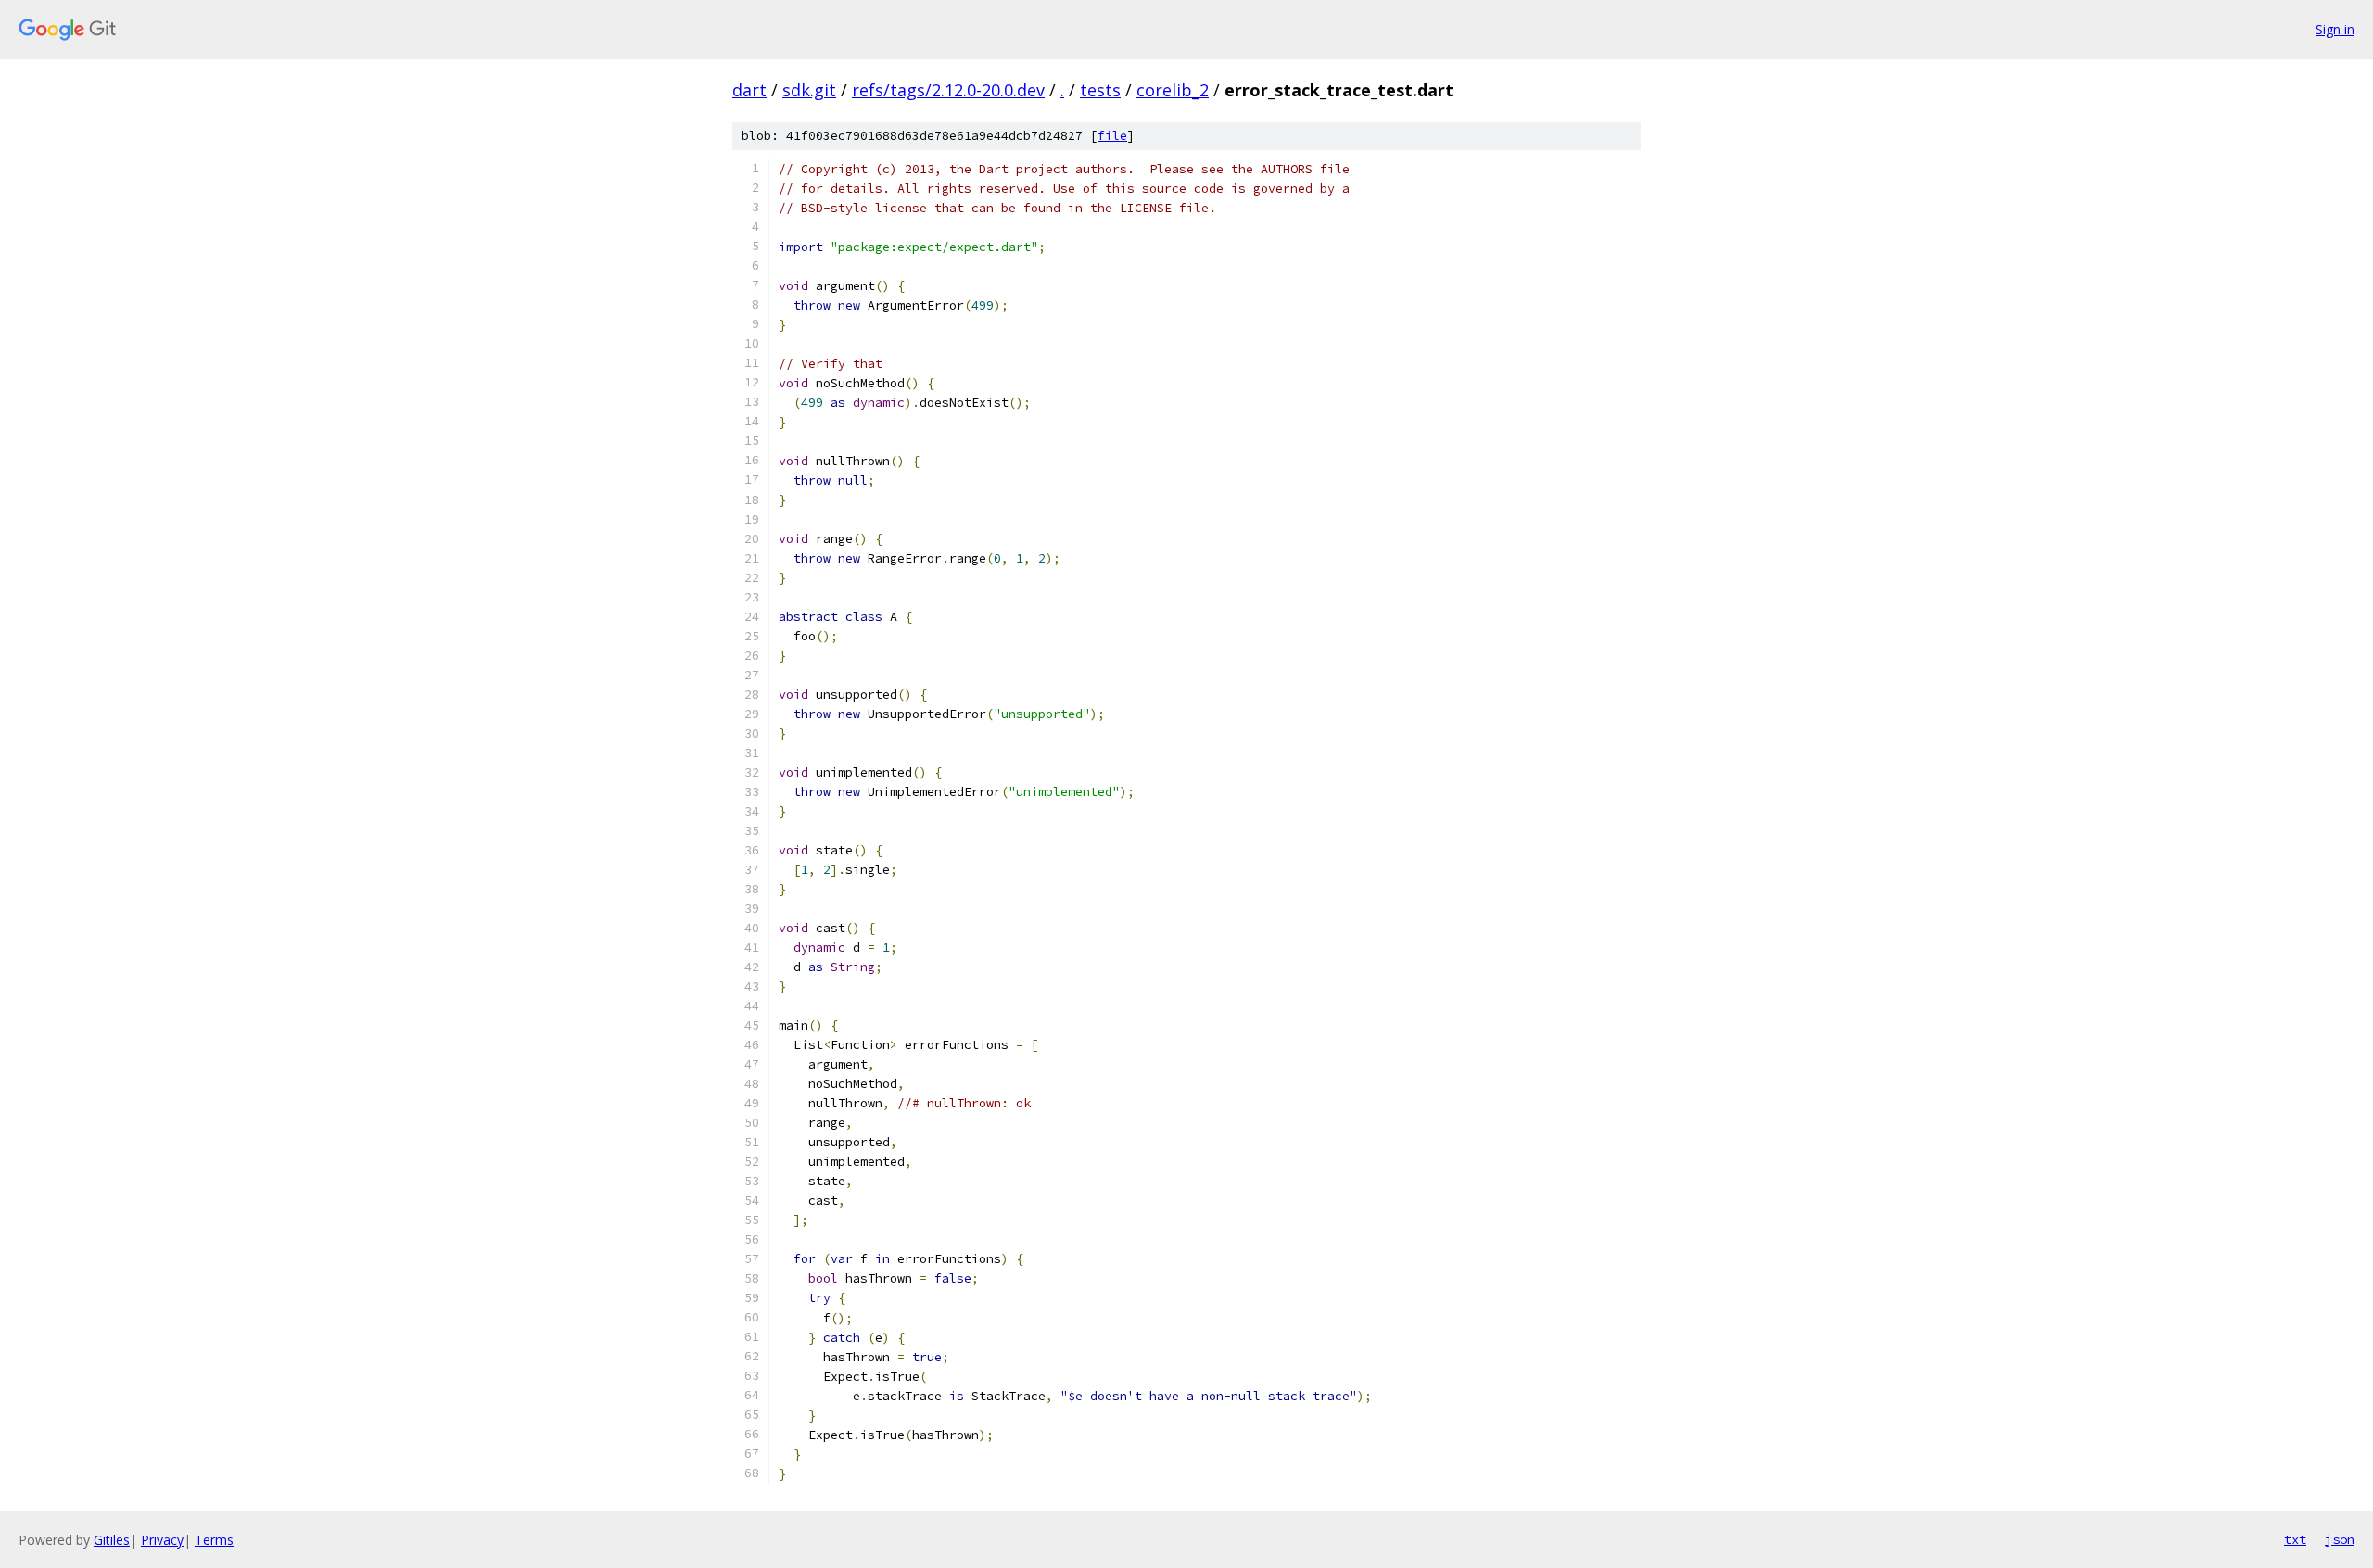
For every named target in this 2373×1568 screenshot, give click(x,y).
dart (749, 90)
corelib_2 (1173, 90)
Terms (214, 1540)
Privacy (162, 1540)
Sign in (2335, 29)
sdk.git (809, 90)
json (2340, 1539)
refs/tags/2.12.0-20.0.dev (948, 90)
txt (2295, 1539)
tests (1100, 90)
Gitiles (112, 1540)
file (1112, 136)
